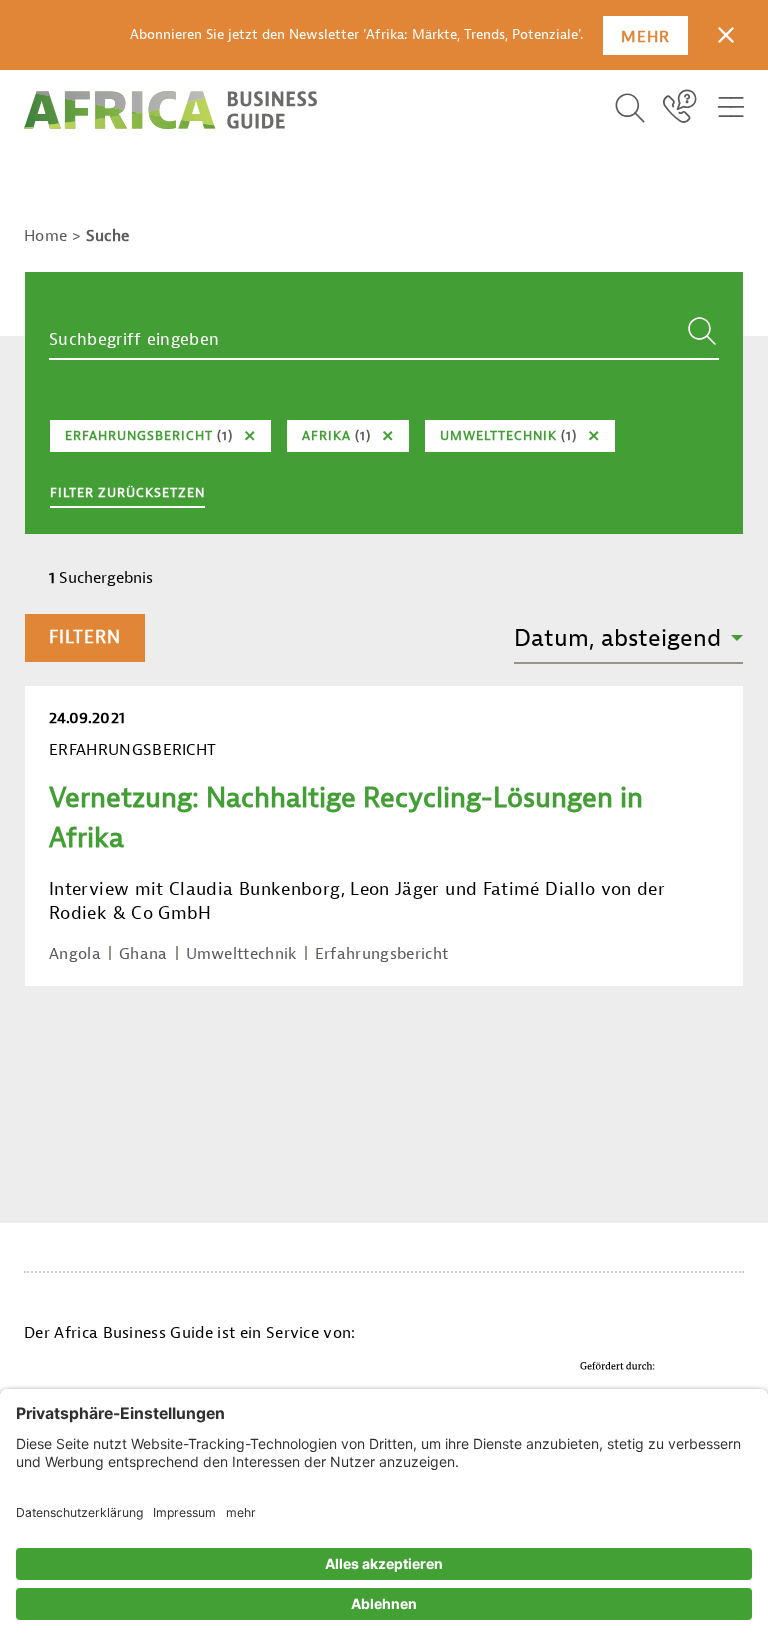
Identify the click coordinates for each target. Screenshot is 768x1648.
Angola (75, 954)
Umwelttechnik (241, 954)
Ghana (143, 954)
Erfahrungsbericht (381, 954)
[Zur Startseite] (170, 110)
